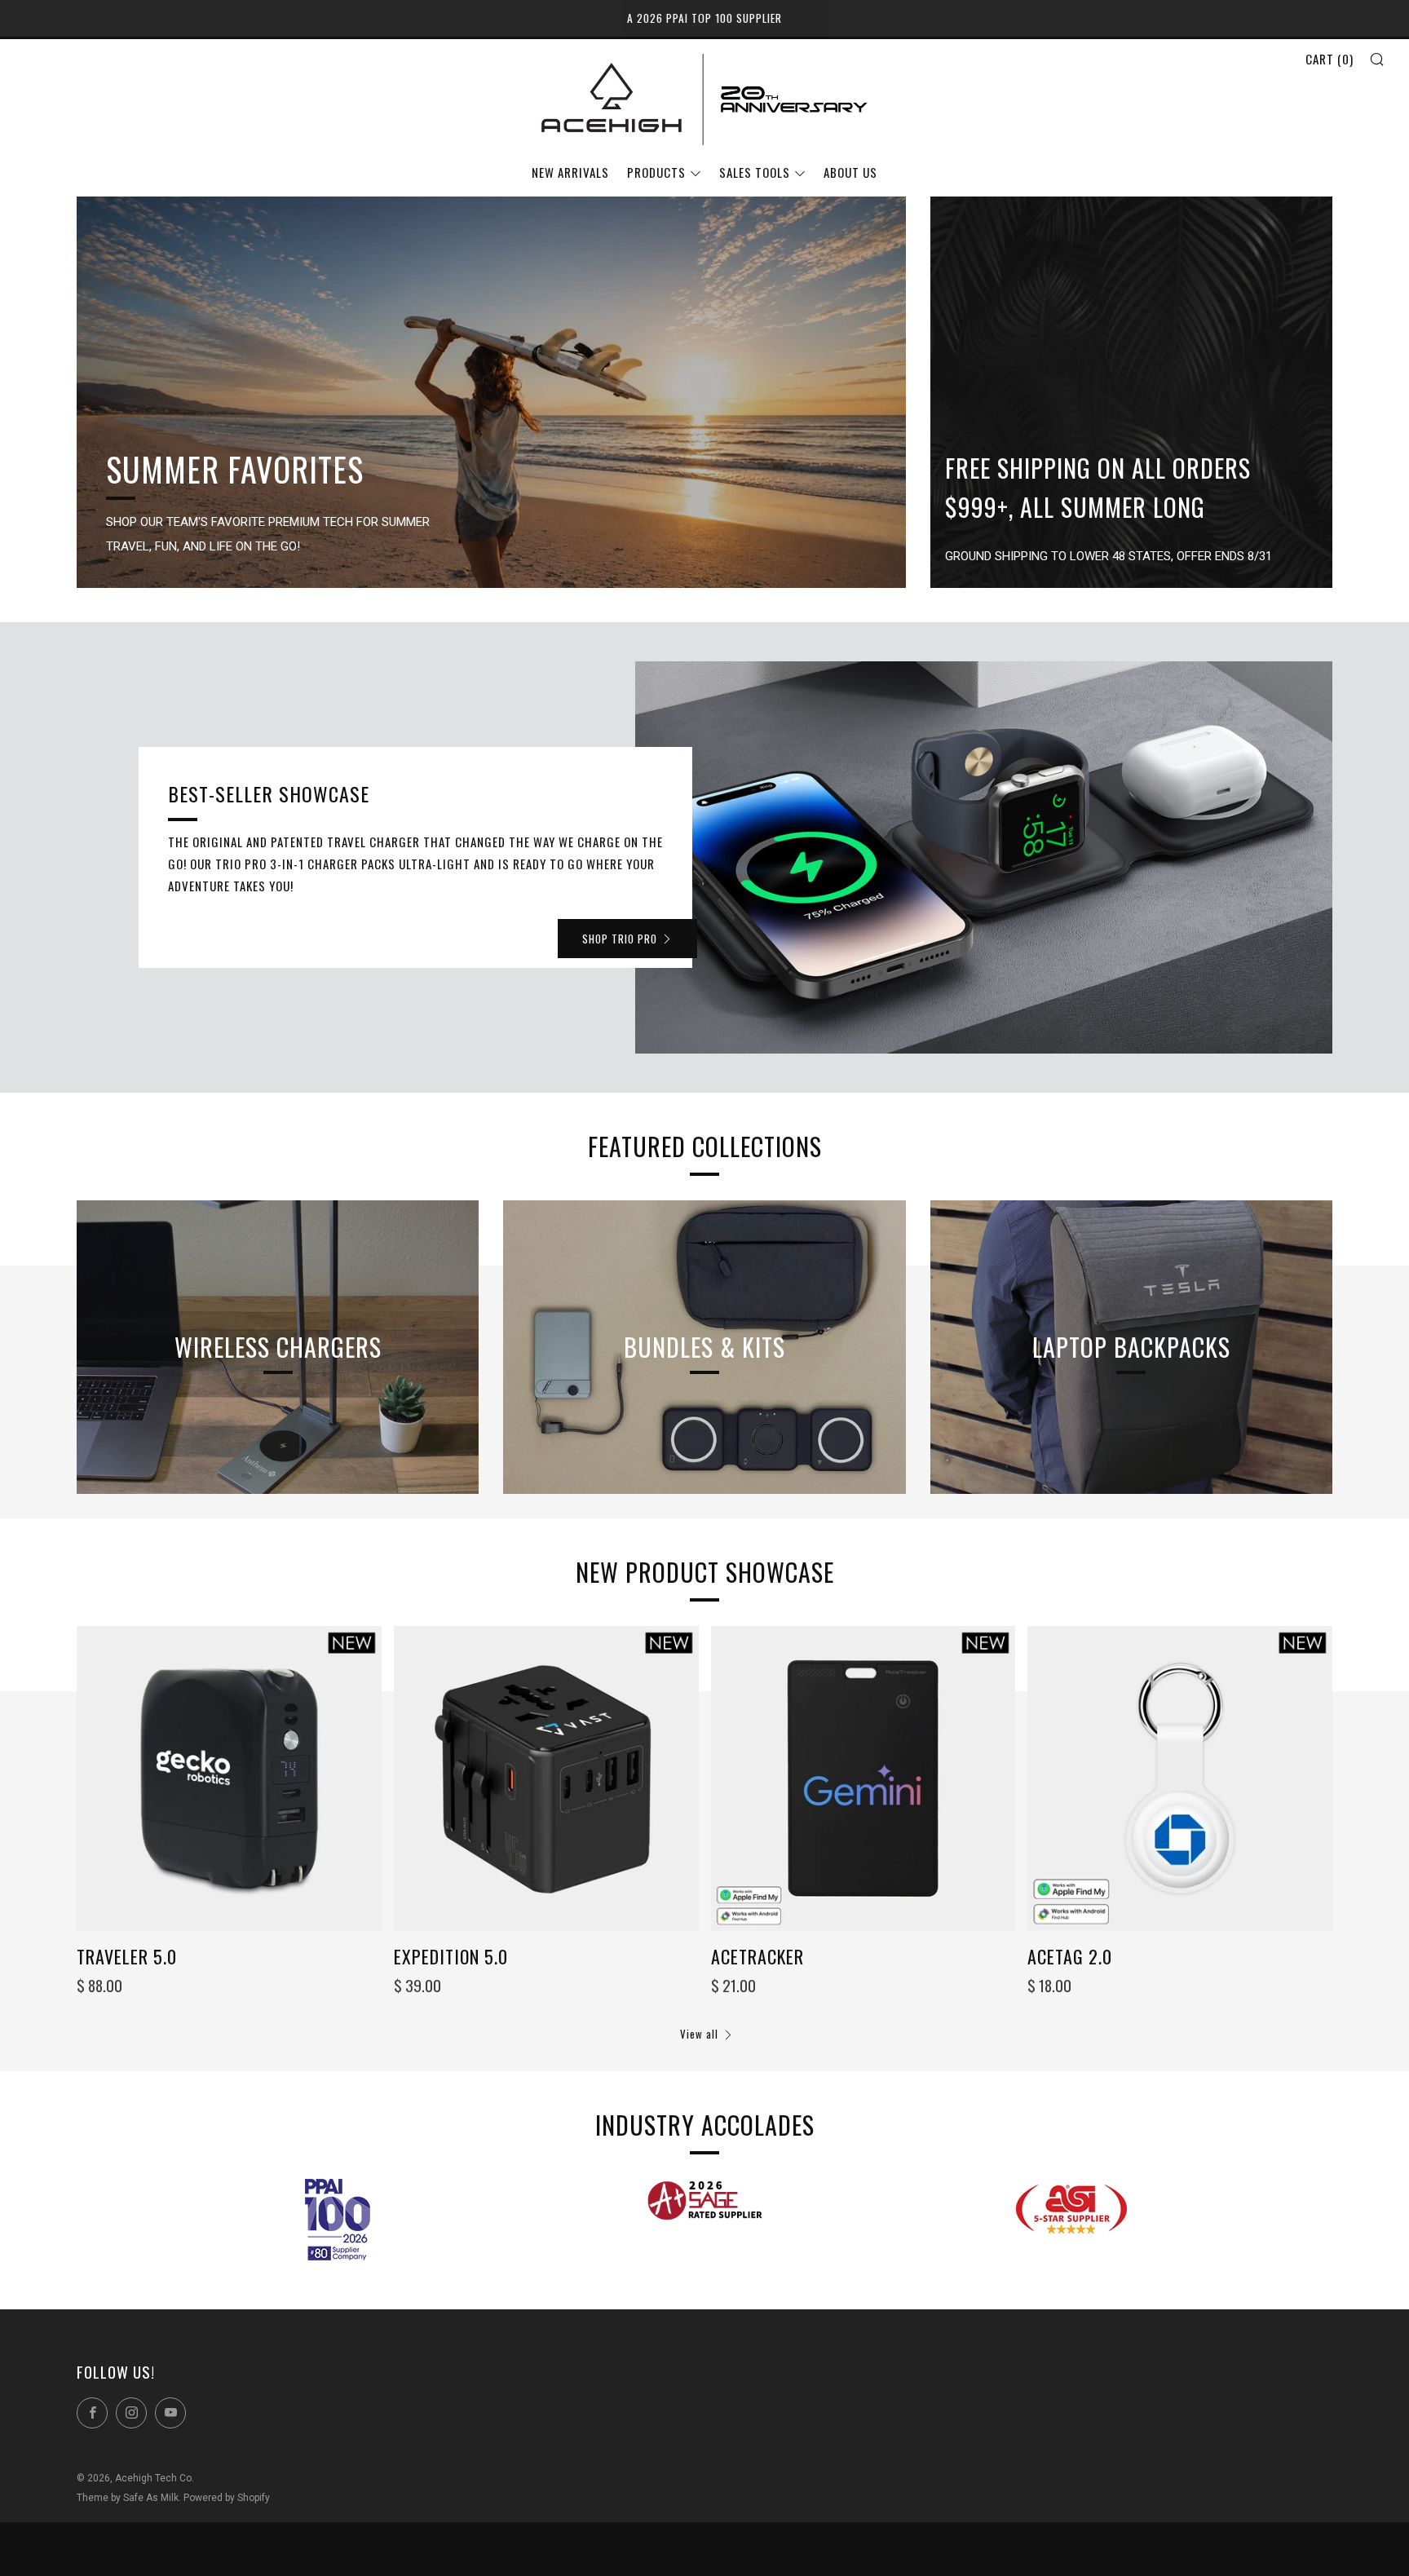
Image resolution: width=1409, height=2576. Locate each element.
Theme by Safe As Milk (128, 2498)
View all (699, 2034)
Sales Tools (755, 172)
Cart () (1329, 59)
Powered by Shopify (227, 2498)
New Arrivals (570, 172)
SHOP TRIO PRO (620, 939)
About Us (850, 172)
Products (656, 172)
